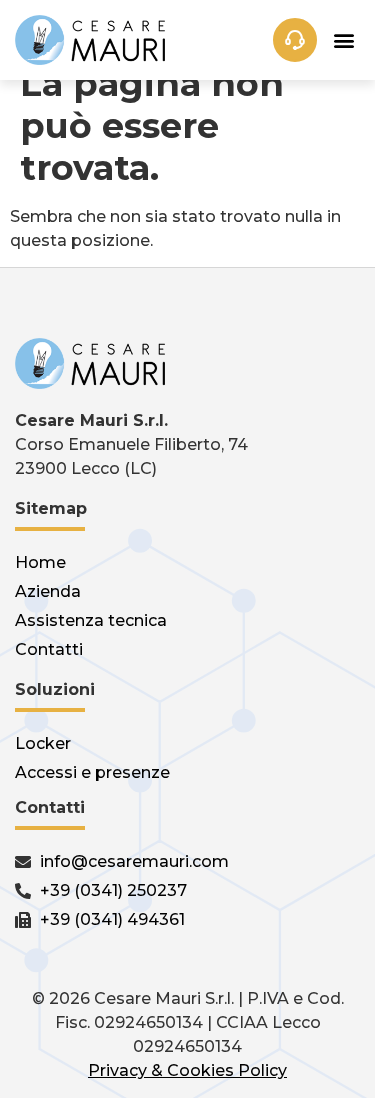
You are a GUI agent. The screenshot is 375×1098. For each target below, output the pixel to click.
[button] (343, 40)
